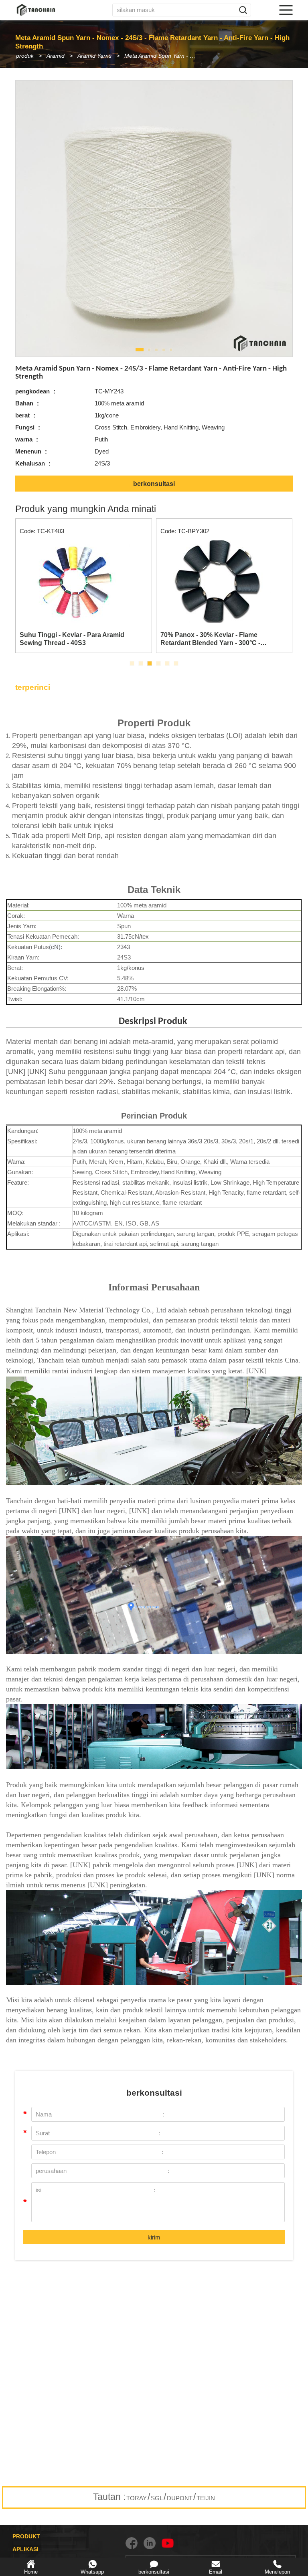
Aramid (56, 56)
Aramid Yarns (94, 56)
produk (25, 56)
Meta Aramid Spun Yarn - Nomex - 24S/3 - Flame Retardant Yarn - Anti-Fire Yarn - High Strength (164, 56)
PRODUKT (26, 2536)
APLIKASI (25, 2549)
